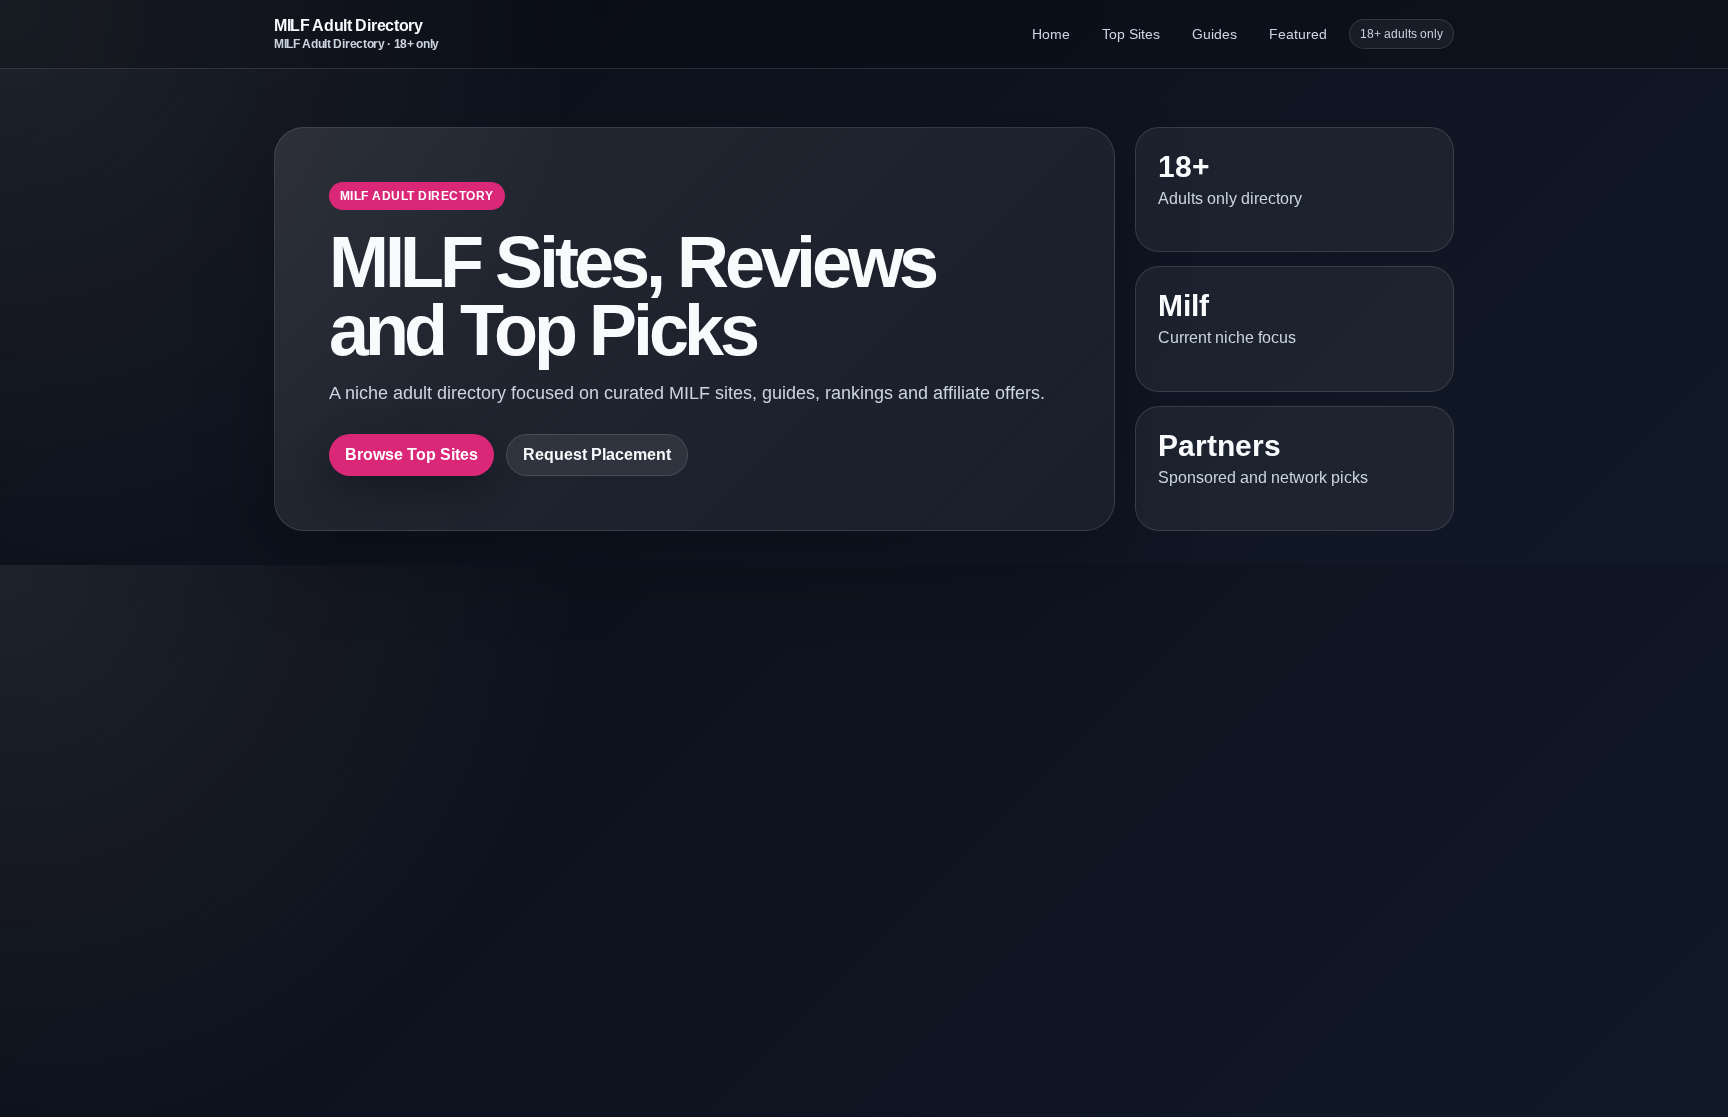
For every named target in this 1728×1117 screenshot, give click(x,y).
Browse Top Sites (411, 454)
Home (1051, 34)
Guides (1214, 34)
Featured (1298, 34)
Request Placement (597, 454)
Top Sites (1131, 34)
